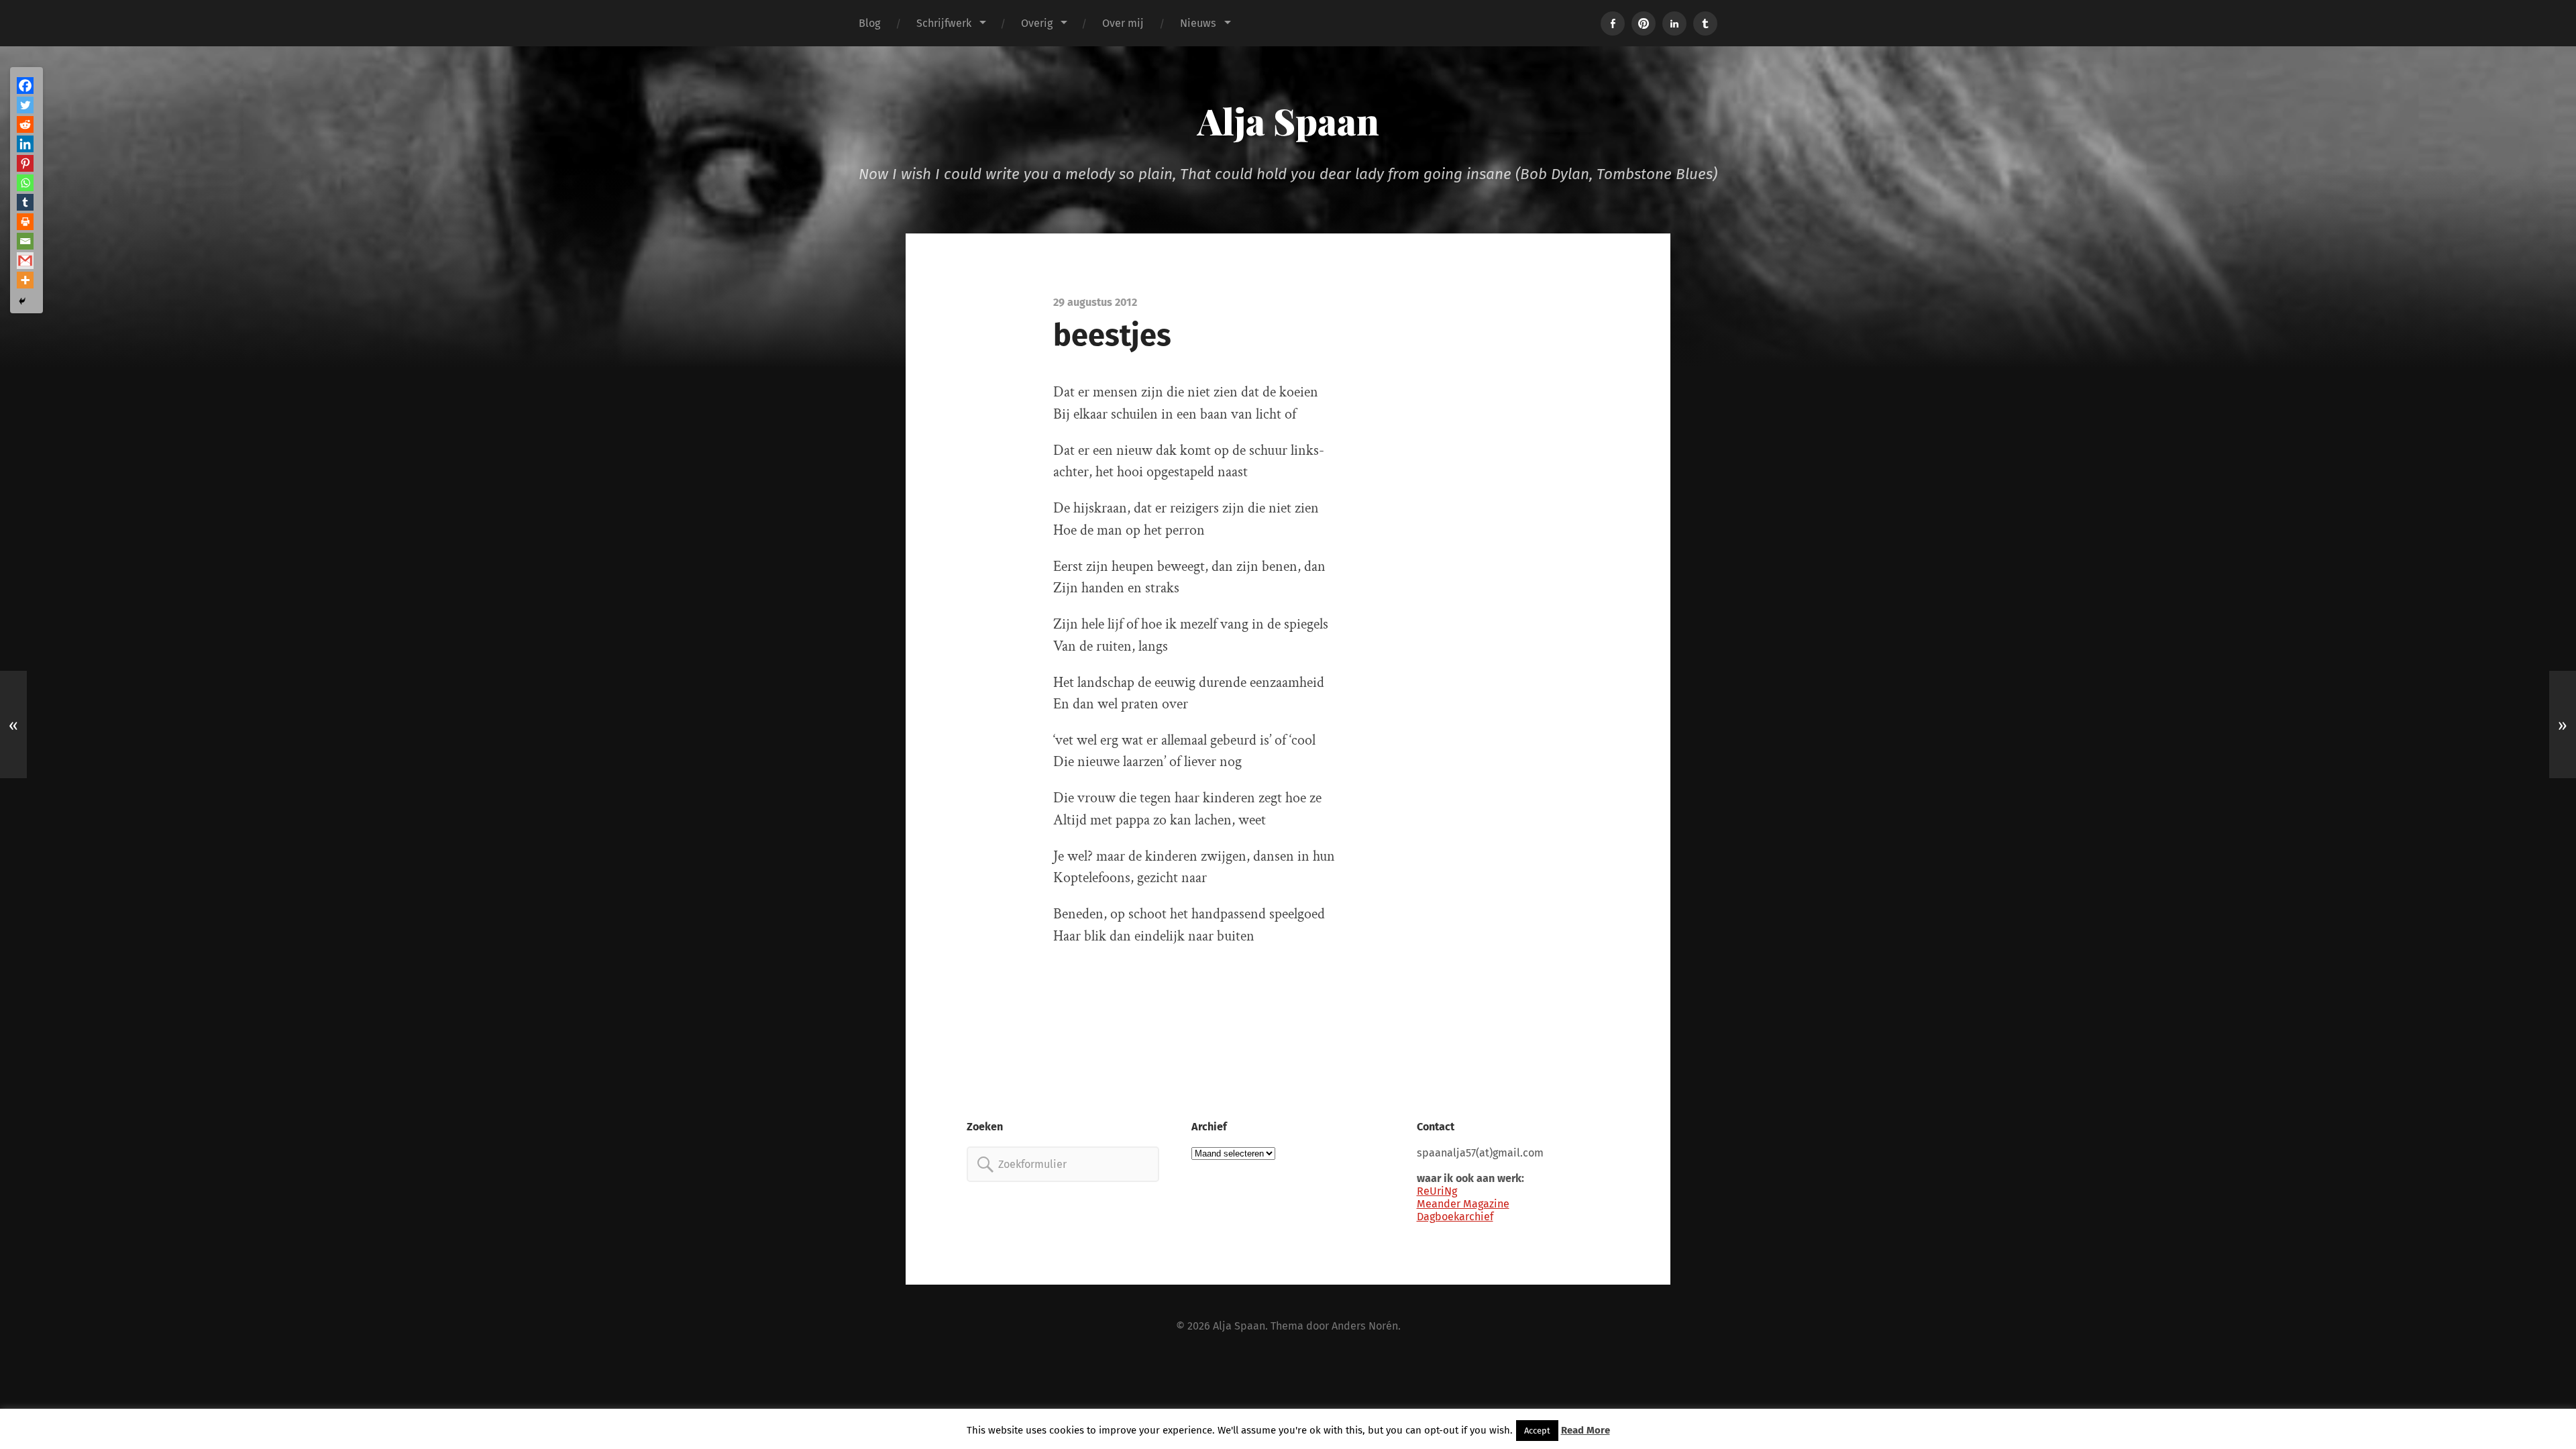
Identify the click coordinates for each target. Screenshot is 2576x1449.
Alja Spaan (1288, 121)
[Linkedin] (25, 144)
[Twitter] (25, 105)
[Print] (25, 222)
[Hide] (22, 301)
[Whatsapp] (25, 183)
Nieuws (1198, 23)
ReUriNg (1437, 1191)
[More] (25, 280)
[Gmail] (25, 261)
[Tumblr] (25, 202)
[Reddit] (25, 124)
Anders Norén (1365, 1326)
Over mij (1123, 23)
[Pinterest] (25, 163)
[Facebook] (25, 86)
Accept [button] (1537, 1431)
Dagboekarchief (1455, 1217)
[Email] (25, 241)
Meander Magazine (1463, 1204)
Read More (1586, 1430)
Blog (869, 23)
